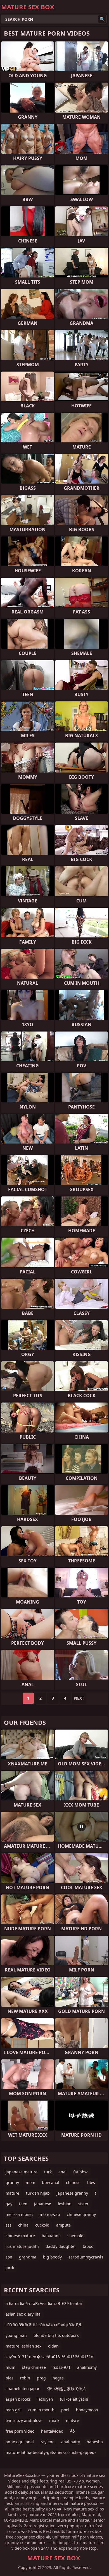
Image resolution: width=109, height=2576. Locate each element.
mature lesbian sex (23, 2346)
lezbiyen (45, 2399)
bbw (91, 2182)
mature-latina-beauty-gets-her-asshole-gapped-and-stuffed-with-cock (51, 2454)
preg (41, 2378)
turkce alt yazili (74, 2399)
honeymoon (87, 2410)
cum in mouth (41, 2410)
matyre (73, 2420)
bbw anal (51, 2182)
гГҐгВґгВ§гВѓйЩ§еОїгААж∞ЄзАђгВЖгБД (43, 2325)
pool (65, 2410)
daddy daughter (61, 2246)
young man (16, 2335)
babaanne (51, 2236)
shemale (75, 2236)
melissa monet (19, 2214)
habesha (95, 2442)
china (23, 2225)
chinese (73, 2182)
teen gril (14, 2410)
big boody (52, 2257)
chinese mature (20, 2236)
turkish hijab (38, 2193)
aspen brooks (18, 2399)
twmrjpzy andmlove (24, 2420)
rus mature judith (22, 2246)
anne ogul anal (20, 2442)
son (9, 2257)
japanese (43, 2204)
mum (10, 2367)
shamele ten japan (23, 2389)
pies (10, 2378)
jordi (10, 2268)
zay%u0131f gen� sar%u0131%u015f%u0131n (49, 2357)
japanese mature (22, 2172)
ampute (63, 2225)
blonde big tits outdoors (56, 2335)
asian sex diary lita (23, 2314)
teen (23, 2204)
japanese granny (72, 2193)
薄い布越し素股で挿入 (67, 2389)
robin (25, 2378)
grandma (28, 2257)
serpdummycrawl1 (86, 2257)
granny (12, 2182)
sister (83, 2204)
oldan (53, 2346)
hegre (58, 2378)
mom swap (50, 2214)
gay (9, 2204)
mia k (54, 2420)
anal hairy (71, 2442)
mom (30, 2182)
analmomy (87, 2367)
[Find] (102, 19)
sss (9, 2225)
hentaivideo (52, 2431)
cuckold (42, 2225)
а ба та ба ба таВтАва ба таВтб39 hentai (44, 2303)
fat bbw (80, 2172)
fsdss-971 (61, 2367)
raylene (48, 2442)
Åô (72, 2431)
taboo (88, 2246)
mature (12, 2193)
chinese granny (81, 2214)
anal (62, 2172)
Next (79, 1698)
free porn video (20, 2431)
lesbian (65, 2204)
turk (48, 2172)
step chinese (34, 2367)
